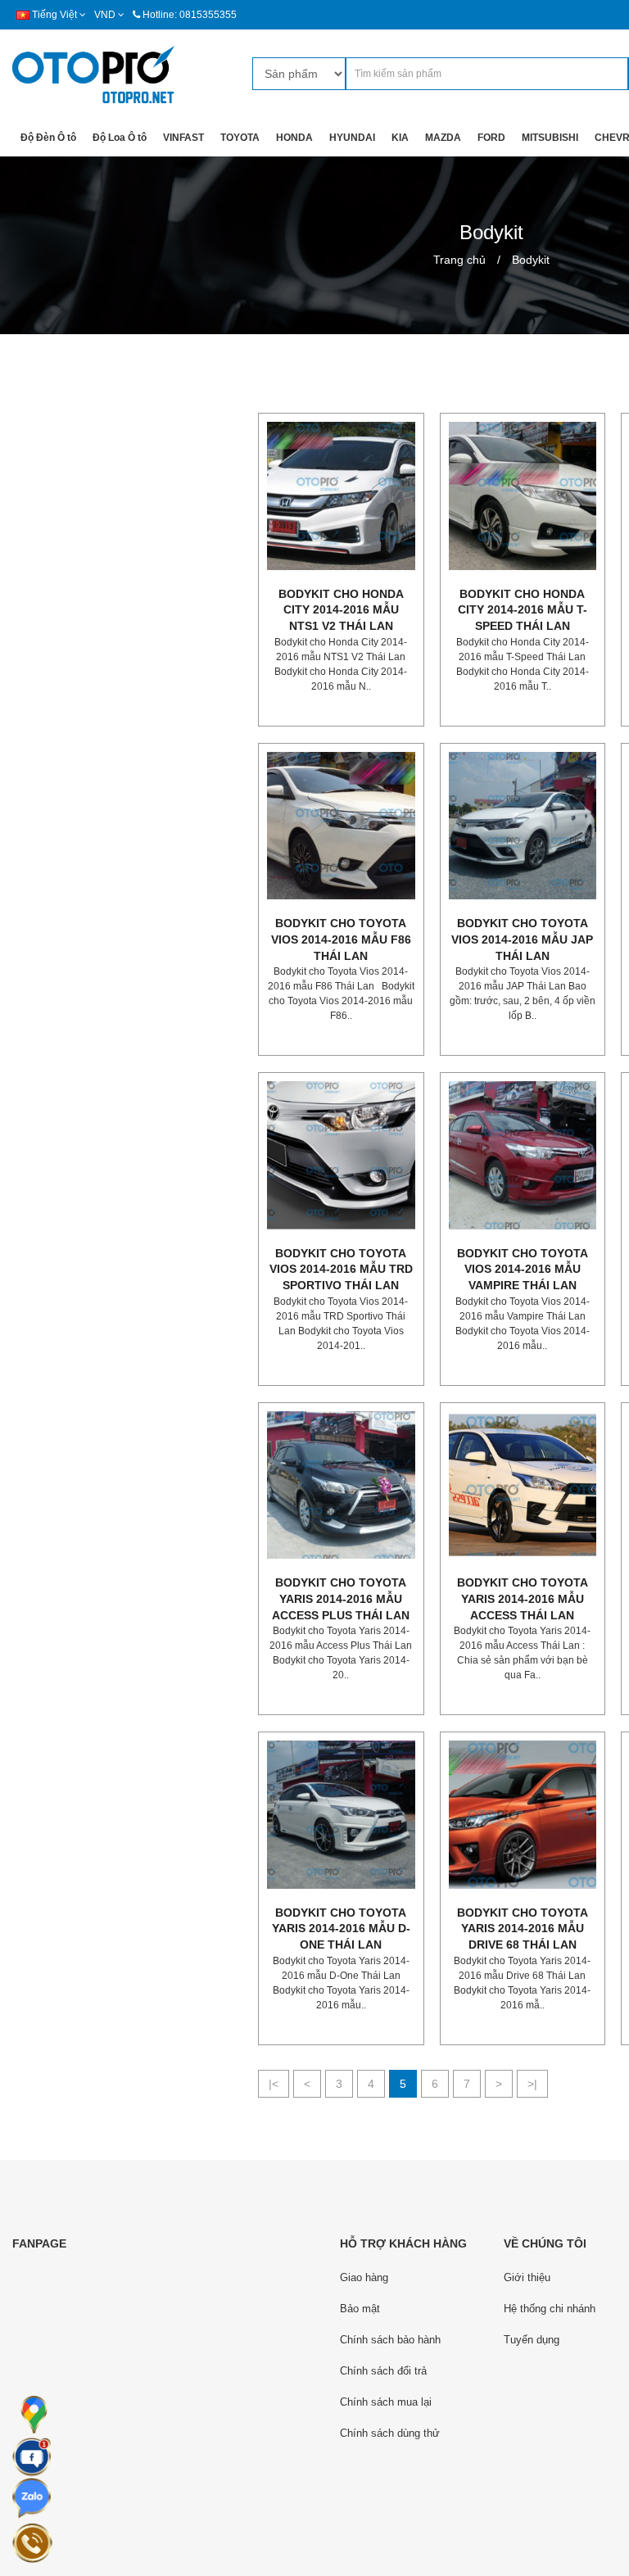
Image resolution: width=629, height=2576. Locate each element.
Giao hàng (364, 2277)
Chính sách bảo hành (390, 2340)
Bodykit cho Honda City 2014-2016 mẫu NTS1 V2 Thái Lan (341, 610)
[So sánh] (357, 586)
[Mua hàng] (324, 586)
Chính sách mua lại (386, 2402)
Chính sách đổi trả (383, 2371)
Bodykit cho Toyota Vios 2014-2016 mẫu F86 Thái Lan (341, 939)
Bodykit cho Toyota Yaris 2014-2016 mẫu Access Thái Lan (523, 1598)
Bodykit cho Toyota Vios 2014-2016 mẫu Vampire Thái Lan (523, 1269)
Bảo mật (360, 2309)
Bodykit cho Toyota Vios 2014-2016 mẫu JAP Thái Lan (522, 939)
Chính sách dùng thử (390, 2433)
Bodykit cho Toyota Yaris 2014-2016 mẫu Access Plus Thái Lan (341, 1598)
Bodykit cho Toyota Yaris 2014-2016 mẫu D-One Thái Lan (341, 1929)
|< (274, 2084)
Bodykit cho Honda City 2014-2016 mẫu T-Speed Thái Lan (523, 610)
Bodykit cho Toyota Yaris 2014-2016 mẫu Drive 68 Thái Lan (523, 1929)
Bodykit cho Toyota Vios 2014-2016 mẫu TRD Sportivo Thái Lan (341, 1269)
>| (532, 2084)
